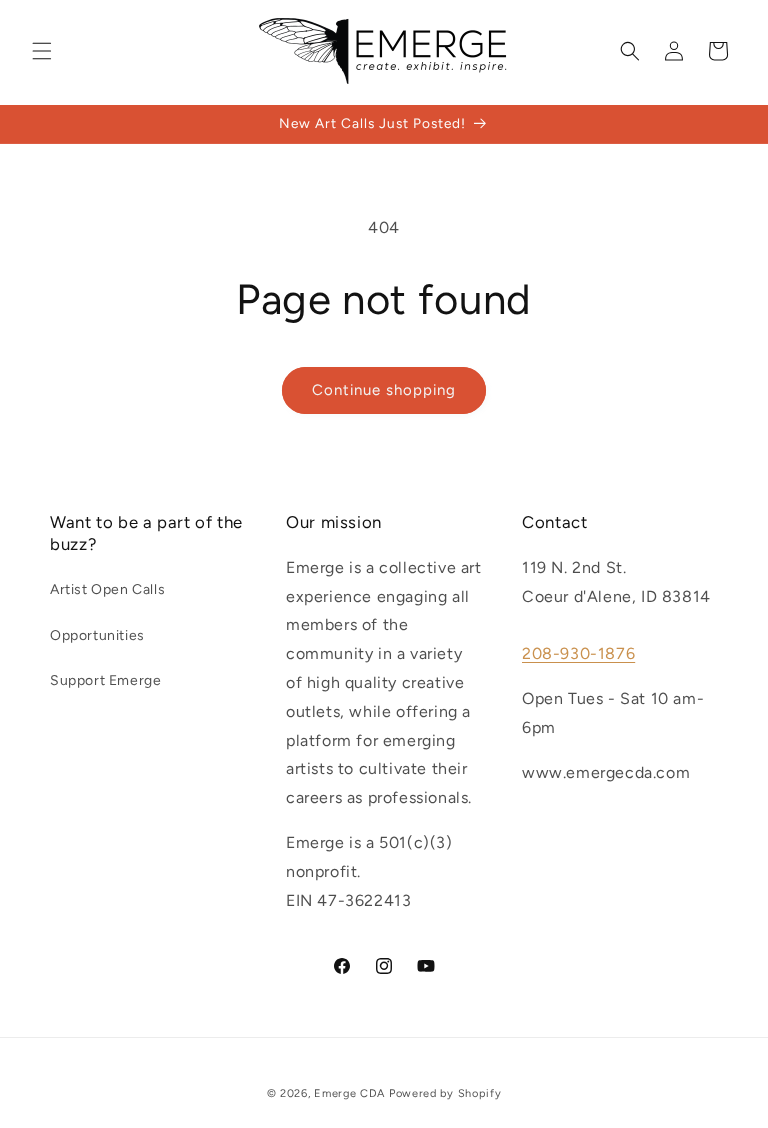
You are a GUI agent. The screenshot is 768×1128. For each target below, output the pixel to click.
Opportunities (97, 635)
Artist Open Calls (107, 589)
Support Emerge (105, 680)
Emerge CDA (349, 1093)
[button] (42, 51)
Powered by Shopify (445, 1093)
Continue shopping (384, 390)
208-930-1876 (578, 653)
